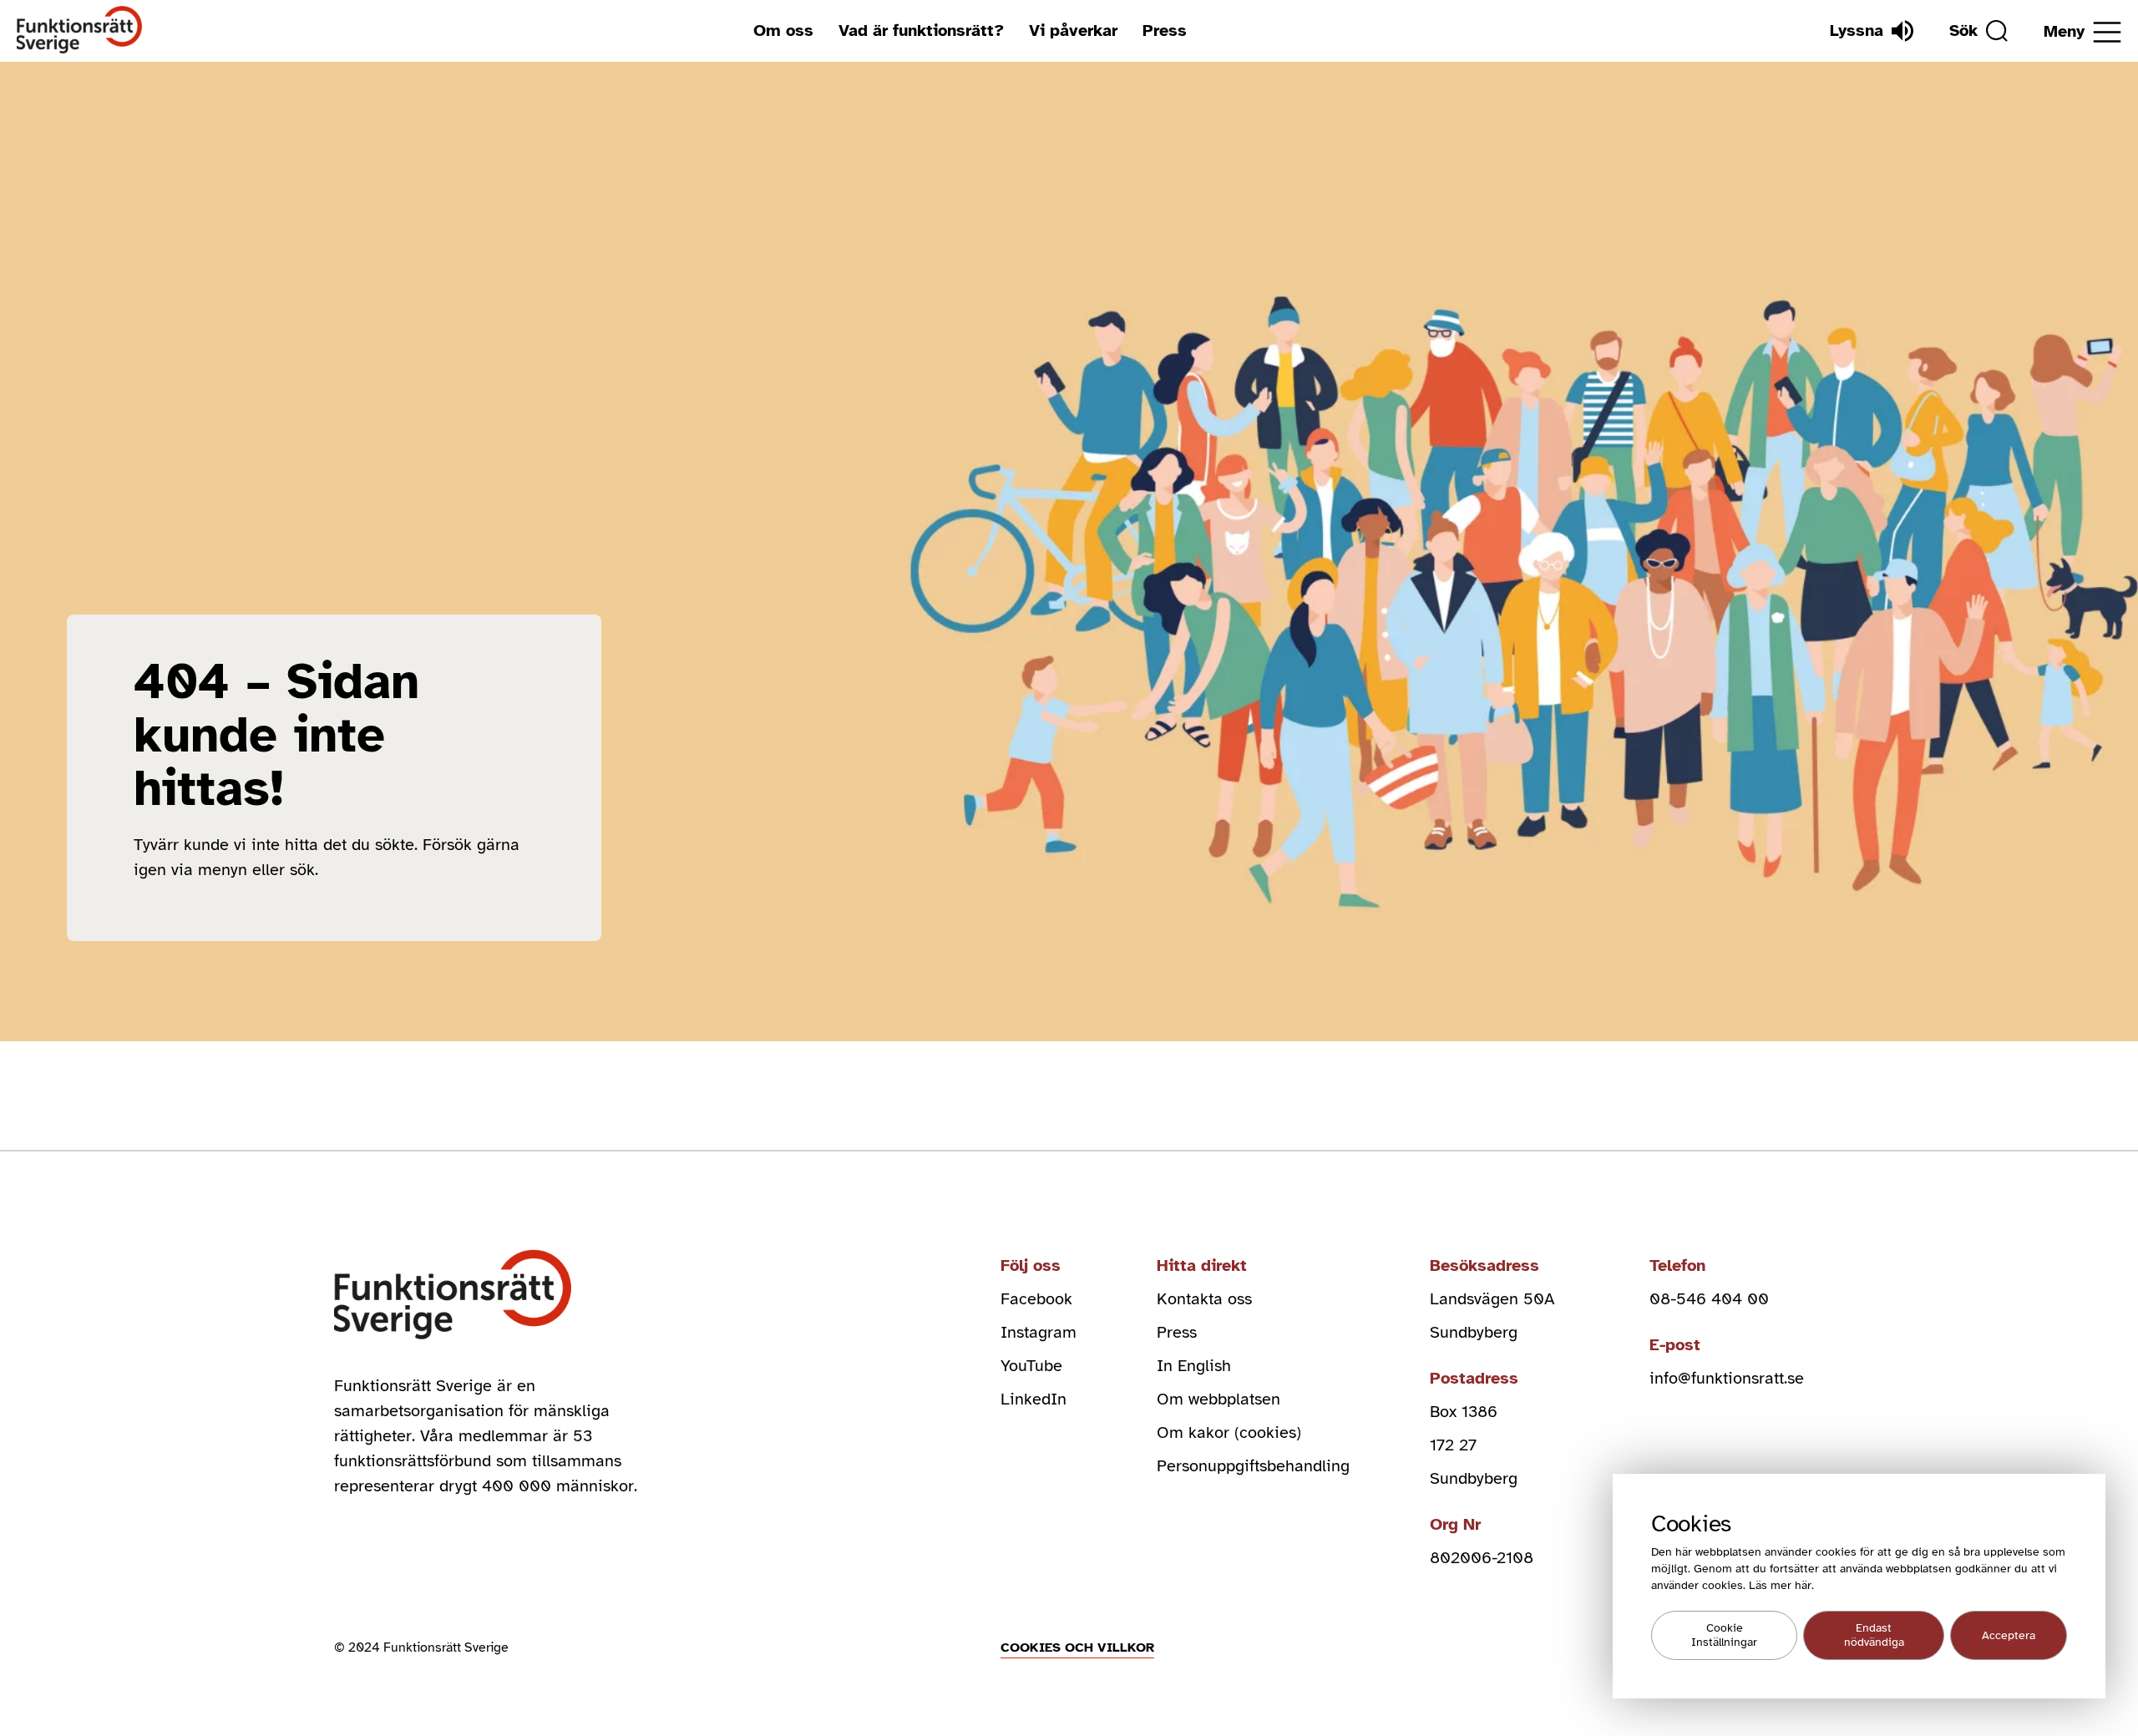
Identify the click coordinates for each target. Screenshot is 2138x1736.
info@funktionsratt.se (1727, 1378)
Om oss (783, 30)
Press (1165, 30)
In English (1194, 1366)
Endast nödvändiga (1874, 1636)
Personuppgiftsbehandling (1253, 1466)
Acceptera (2009, 1635)
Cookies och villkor (1077, 1647)
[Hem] (80, 30)
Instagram (1039, 1332)
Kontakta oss (1204, 1299)
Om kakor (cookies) (1229, 1432)
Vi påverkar (1073, 30)
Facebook (1036, 1299)
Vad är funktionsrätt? (921, 30)
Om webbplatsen (1218, 1399)
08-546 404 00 (1709, 1299)
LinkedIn (1034, 1399)
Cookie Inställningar (1724, 1636)
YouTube (1031, 1366)
